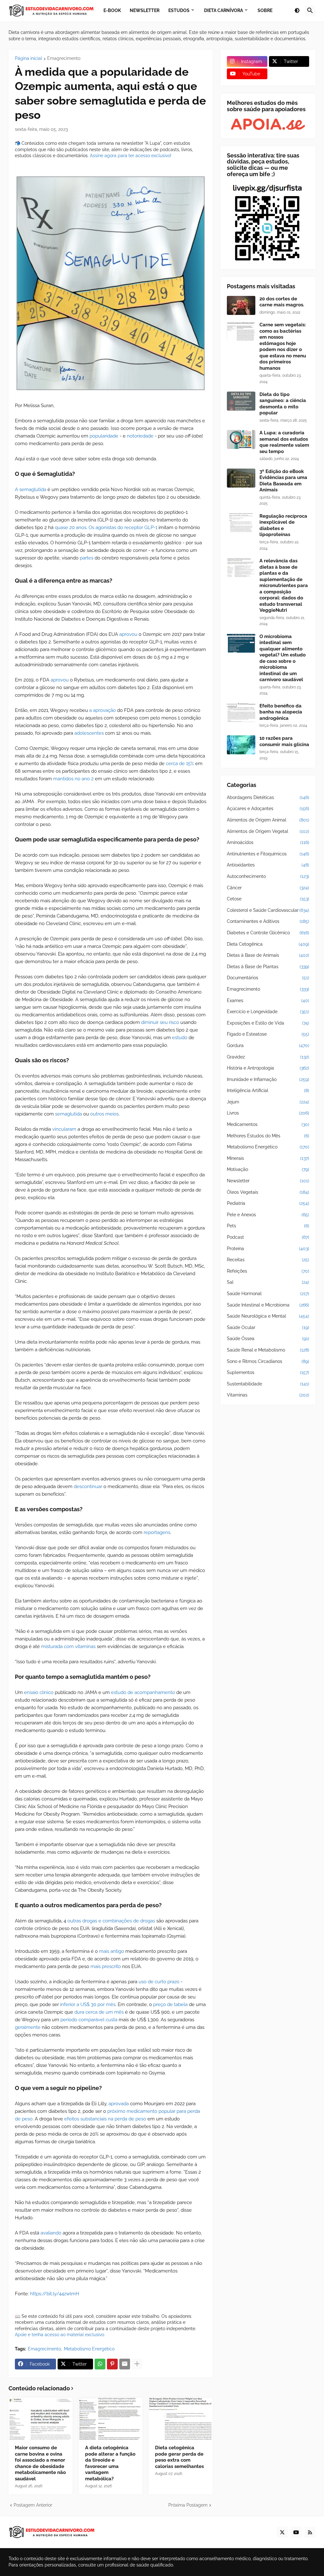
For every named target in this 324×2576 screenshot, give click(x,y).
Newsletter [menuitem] (145, 10)
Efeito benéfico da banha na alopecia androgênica (281, 712)
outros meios (104, 1114)
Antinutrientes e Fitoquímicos (268, 854)
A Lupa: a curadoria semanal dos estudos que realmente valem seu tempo (284, 442)
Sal (268, 1282)
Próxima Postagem (188, 2505)
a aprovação (103, 710)
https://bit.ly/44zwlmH (55, 2294)
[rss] (310, 2532)
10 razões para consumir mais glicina (284, 741)
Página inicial (28, 58)
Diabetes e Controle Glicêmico (268, 933)
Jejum (268, 1102)
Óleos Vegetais (268, 1192)
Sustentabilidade (268, 1384)
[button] (297, 11)
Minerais (268, 1158)
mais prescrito (106, 1966)
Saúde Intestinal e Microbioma (268, 1305)
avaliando (51, 2233)
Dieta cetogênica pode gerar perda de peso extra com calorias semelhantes (179, 2457)
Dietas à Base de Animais (268, 955)
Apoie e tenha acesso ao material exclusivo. (60, 2335)
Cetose (268, 899)
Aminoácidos (268, 842)
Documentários (268, 978)
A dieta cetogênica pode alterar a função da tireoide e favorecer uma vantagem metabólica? (110, 2463)
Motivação (268, 1169)
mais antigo (112, 1951)
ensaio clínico (39, 1692)
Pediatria (268, 1203)
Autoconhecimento (268, 876)
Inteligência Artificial (268, 1090)
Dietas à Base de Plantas (268, 967)
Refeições (268, 1271)
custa (112, 2020)
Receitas (268, 1260)
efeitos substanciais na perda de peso (105, 2119)
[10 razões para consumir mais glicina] (241, 745)
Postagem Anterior (33, 2505)
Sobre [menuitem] (265, 10)
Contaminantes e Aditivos (268, 921)
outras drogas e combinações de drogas (111, 1921)
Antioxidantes (268, 865)
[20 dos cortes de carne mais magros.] (241, 305)
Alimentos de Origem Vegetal (268, 831)
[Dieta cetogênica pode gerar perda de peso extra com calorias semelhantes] (181, 2419)
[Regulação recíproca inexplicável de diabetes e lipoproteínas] (241, 523)
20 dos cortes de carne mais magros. (282, 302)
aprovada (119, 2104)
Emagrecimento (64, 58)
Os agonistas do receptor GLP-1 (123, 527)
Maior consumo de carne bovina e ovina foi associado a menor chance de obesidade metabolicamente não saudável (40, 2463)
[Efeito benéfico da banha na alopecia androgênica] (241, 713)
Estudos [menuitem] (179, 10)
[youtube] (296, 2532)
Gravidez (268, 1057)
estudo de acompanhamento (143, 1692)
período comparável (82, 2020)
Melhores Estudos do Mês (268, 1136)
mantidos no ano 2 (73, 779)
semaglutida (69, 1114)
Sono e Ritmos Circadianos (268, 1361)
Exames (268, 1000)
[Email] (125, 2364)
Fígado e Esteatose (268, 1034)
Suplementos (268, 1372)
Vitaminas (268, 1395)
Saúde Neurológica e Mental (268, 1316)
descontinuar (88, 1486)
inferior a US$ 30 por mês (88, 2004)
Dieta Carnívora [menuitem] (224, 10)
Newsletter (268, 1181)
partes (87, 558)
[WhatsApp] (100, 2364)
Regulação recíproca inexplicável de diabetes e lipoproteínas (283, 525)
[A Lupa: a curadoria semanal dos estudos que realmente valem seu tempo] (241, 439)
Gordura (268, 1045)
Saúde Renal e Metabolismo (268, 1350)
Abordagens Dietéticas (268, 797)
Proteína (268, 1249)
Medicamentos (268, 1124)
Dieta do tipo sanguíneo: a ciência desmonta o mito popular (283, 404)
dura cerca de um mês (99, 2012)
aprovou (128, 634)
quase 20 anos (71, 527)
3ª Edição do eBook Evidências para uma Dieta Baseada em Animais (283, 481)
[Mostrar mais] (137, 2364)
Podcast (268, 1237)
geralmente (28, 2027)
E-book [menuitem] (112, 10)
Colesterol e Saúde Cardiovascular (268, 910)
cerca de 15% (180, 764)
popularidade (104, 436)
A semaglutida (31, 489)
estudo (180, 1038)
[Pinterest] (112, 2364)
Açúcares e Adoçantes (268, 809)
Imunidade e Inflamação (268, 1079)
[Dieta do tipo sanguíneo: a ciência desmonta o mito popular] (241, 401)
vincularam (64, 1129)
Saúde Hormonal (268, 1294)
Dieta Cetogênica (268, 944)
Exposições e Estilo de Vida (268, 1023)
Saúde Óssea (268, 1339)
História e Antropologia (268, 1068)
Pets (268, 1226)
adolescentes (89, 733)
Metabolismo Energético (89, 2349)
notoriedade (140, 436)
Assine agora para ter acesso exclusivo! (131, 156)
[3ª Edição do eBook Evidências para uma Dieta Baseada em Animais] (241, 478)
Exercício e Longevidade (268, 1012)
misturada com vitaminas (68, 1646)
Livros (268, 1113)
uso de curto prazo (159, 1982)
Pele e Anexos (268, 1215)
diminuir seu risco (160, 1022)
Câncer (268, 888)
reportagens (157, 1532)
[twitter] (282, 2532)
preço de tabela (170, 2004)
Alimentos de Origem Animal (268, 820)
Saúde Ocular (268, 1327)
